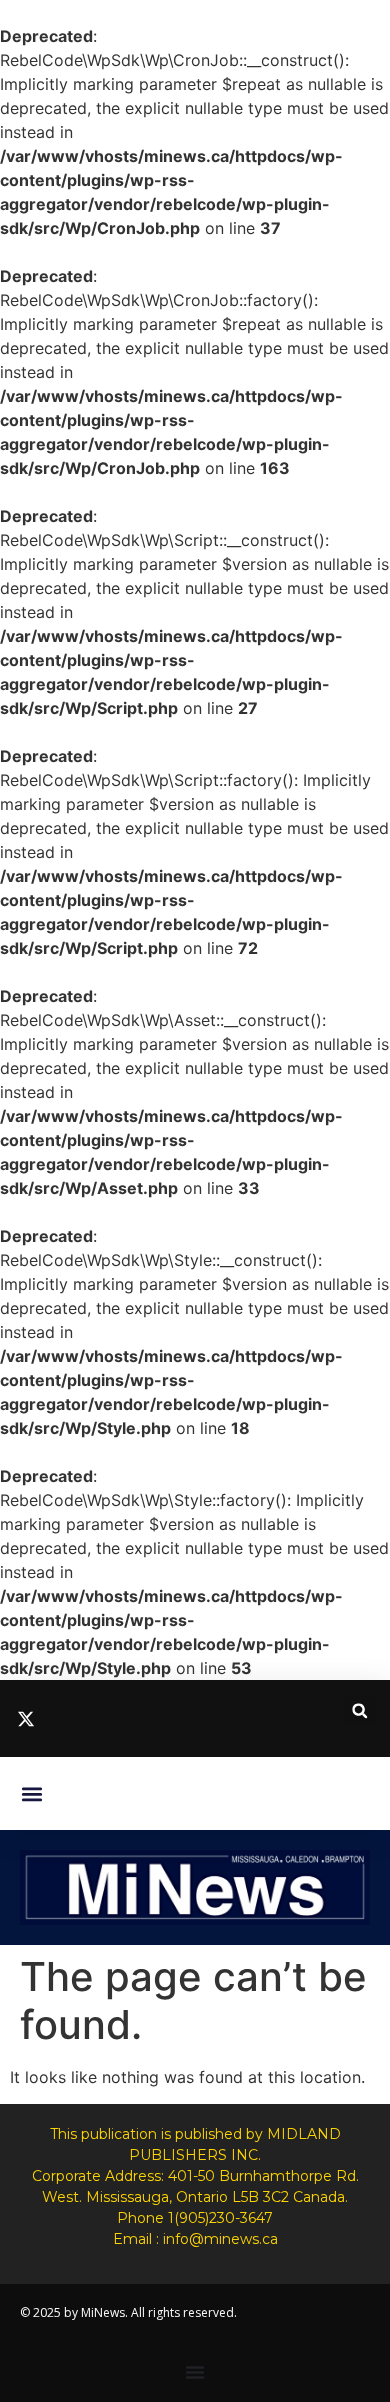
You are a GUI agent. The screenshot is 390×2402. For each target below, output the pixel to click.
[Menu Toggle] (195, 2372)
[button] (359, 1710)
